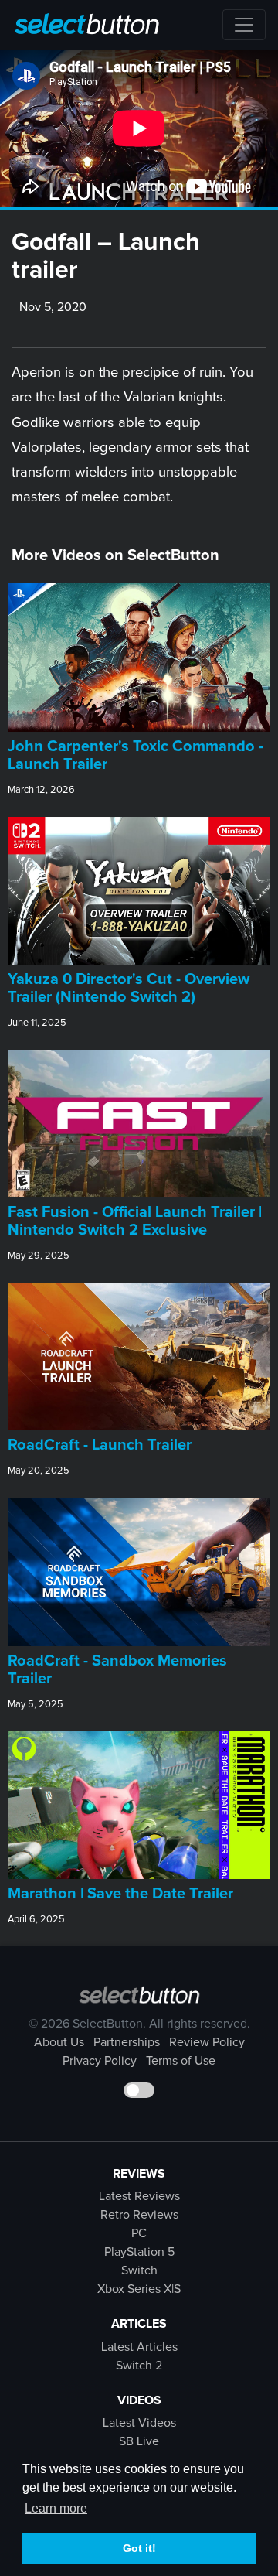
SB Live (139, 2441)
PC (139, 2233)
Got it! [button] (139, 2548)
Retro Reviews (139, 2215)
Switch (139, 2270)
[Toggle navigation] (244, 25)
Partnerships (127, 2042)
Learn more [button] (56, 2508)
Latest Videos (139, 2423)
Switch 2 (139, 2366)
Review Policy (207, 2042)
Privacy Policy (100, 2061)
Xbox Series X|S (139, 2289)
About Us (59, 2042)
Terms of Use (181, 2061)
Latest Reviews (139, 2196)
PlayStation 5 (139, 2252)
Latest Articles (139, 2347)
